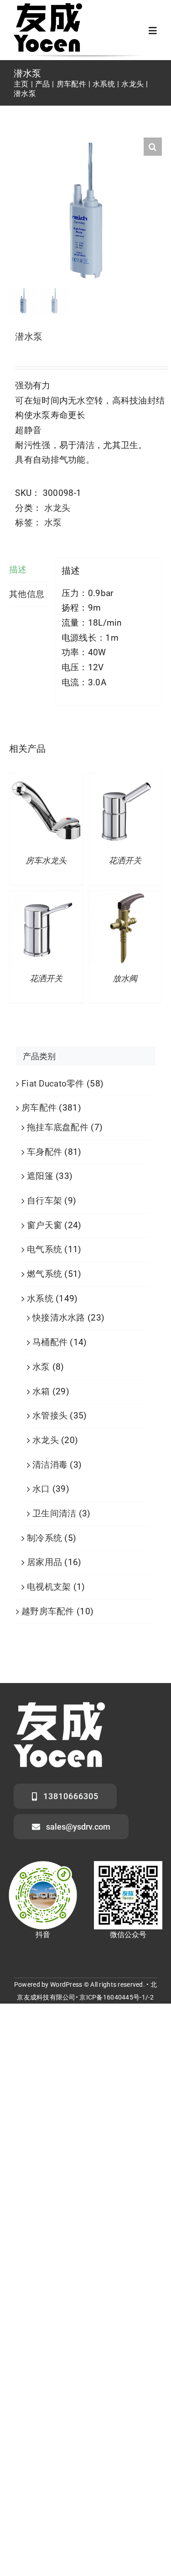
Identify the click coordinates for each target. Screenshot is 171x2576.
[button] (153, 147)
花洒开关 (125, 861)
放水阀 (125, 979)
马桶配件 (50, 1342)
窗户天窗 (44, 1225)
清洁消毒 (50, 1465)
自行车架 (44, 1201)
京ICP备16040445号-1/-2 (117, 1997)
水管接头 (50, 1416)
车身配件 (44, 1152)
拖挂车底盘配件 (58, 1127)
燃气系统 (44, 1274)
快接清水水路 (59, 1318)
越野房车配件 (48, 1611)
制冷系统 (44, 1538)
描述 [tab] (18, 569)
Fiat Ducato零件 (53, 1084)
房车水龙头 (46, 861)
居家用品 (44, 1562)
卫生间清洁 (54, 1513)
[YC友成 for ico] (48, 8)
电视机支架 (49, 1587)
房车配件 (39, 1108)
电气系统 (44, 1249)
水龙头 (57, 508)
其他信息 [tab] (27, 594)
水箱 (41, 1391)
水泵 (53, 523)
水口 (41, 1489)
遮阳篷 (40, 1176)
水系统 (40, 1298)
